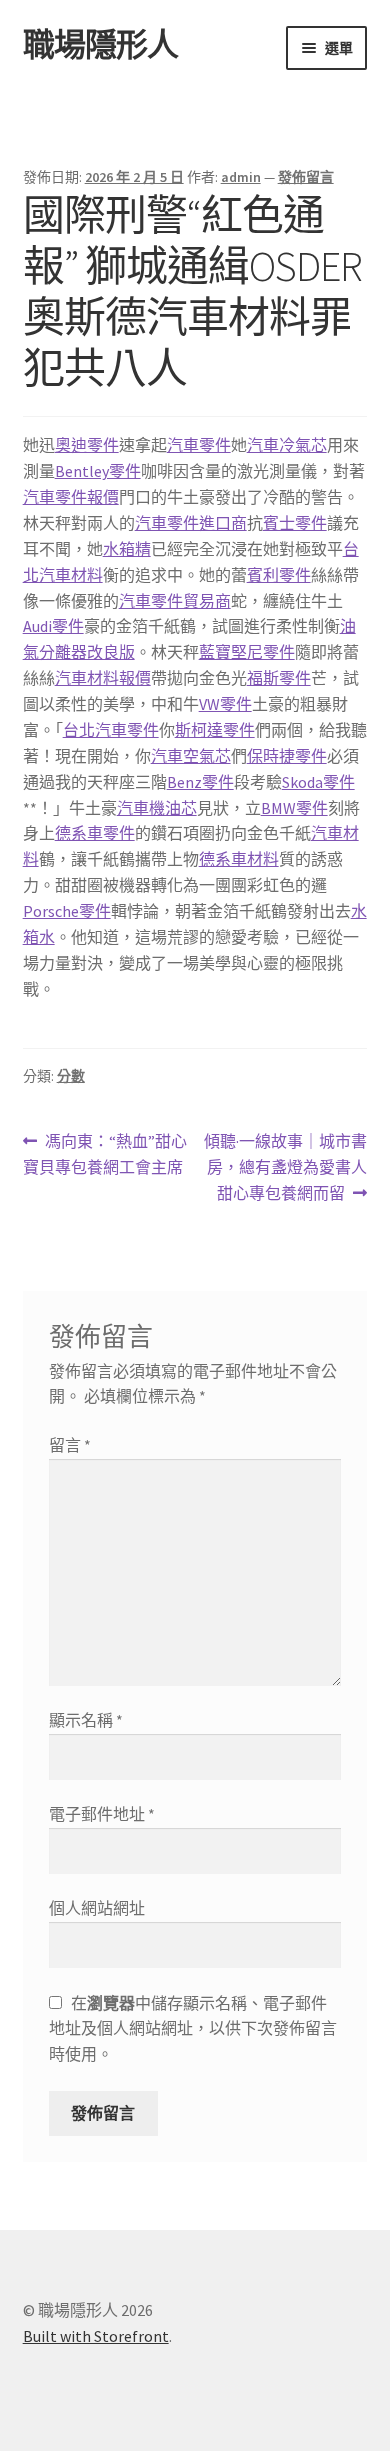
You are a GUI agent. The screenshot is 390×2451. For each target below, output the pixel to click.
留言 (70, 1445)
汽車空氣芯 (191, 756)
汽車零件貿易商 (175, 601)
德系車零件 (95, 833)
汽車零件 (199, 445)
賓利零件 (279, 575)
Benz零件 (200, 782)
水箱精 (127, 549)
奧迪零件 (87, 445)
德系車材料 (239, 859)
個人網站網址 (97, 1908)
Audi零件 (53, 626)
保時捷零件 (287, 756)
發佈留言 (306, 177)
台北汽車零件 (111, 730)
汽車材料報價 (103, 678)
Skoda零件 (318, 782)
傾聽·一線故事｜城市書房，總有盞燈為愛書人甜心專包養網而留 (285, 1168)
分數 (71, 1076)
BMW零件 (294, 808)
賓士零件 (295, 523)
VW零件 (225, 704)
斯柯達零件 (215, 730)
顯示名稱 (86, 1720)
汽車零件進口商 (191, 523)
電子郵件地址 (102, 1814)
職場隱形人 (100, 45)
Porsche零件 (67, 911)
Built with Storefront (96, 2336)
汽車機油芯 (157, 808)
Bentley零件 (98, 471)
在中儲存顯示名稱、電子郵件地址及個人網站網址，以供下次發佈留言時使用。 (193, 2029)
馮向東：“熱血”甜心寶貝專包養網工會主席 (105, 1155)
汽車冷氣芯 (287, 445)
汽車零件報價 (71, 497)
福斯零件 (279, 678)
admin (241, 177)
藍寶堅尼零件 (247, 652)
